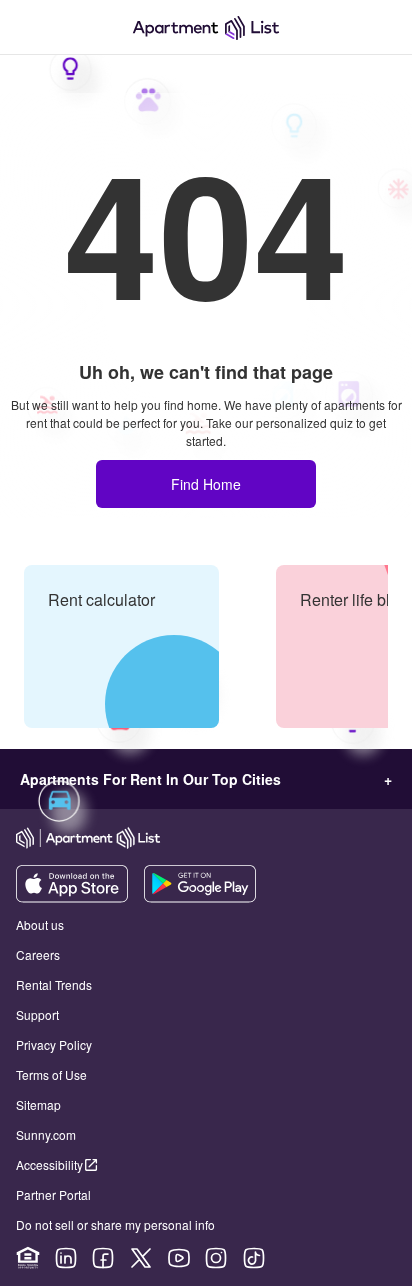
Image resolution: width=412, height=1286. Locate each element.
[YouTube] (179, 1258)
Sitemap (38, 1104)
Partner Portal (53, 1194)
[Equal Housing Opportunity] (28, 1258)
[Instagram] (216, 1258)
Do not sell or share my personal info (115, 1224)
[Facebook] (103, 1258)
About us (40, 924)
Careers (38, 954)
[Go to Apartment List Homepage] (206, 27)
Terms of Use (51, 1074)
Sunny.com (46, 1134)
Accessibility (49, 1164)
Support (37, 1014)
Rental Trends (54, 984)
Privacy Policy (54, 1044)
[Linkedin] (66, 1258)
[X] (141, 1258)
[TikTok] (254, 1258)
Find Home (206, 484)
